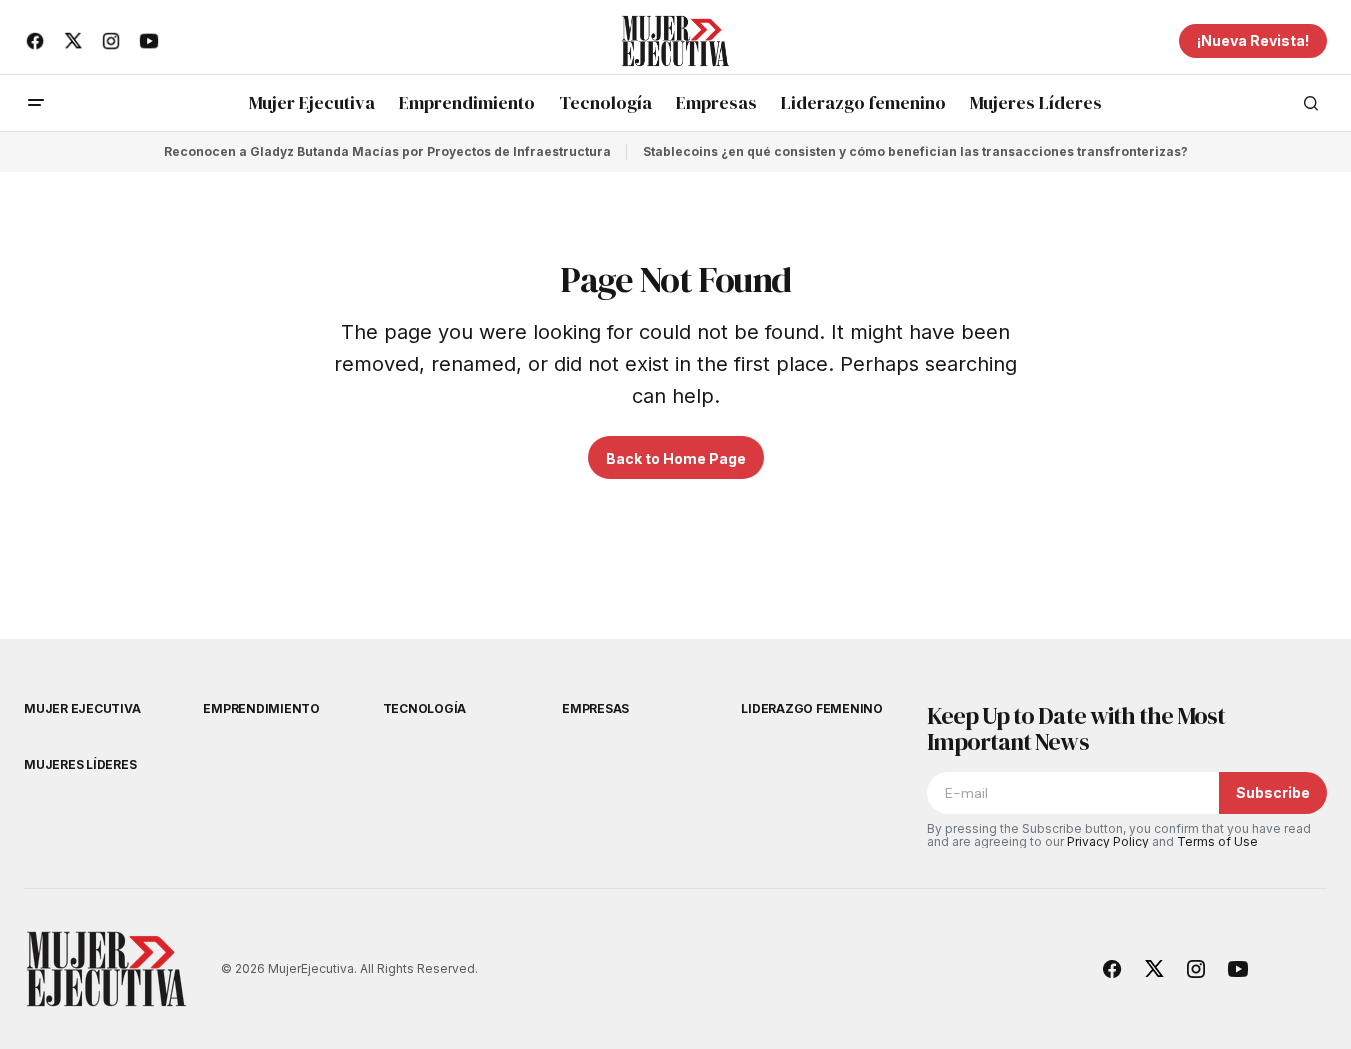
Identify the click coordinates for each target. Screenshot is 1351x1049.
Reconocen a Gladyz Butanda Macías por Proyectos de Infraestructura (387, 151)
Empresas (595, 708)
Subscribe (1273, 792)
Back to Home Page (676, 458)
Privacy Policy (1108, 841)
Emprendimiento (261, 708)
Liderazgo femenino (812, 708)
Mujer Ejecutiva (82, 708)
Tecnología (425, 708)
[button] (36, 103)
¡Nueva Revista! (1253, 40)
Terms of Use (1217, 841)
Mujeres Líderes (80, 764)
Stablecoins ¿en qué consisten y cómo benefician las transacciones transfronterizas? (915, 151)
